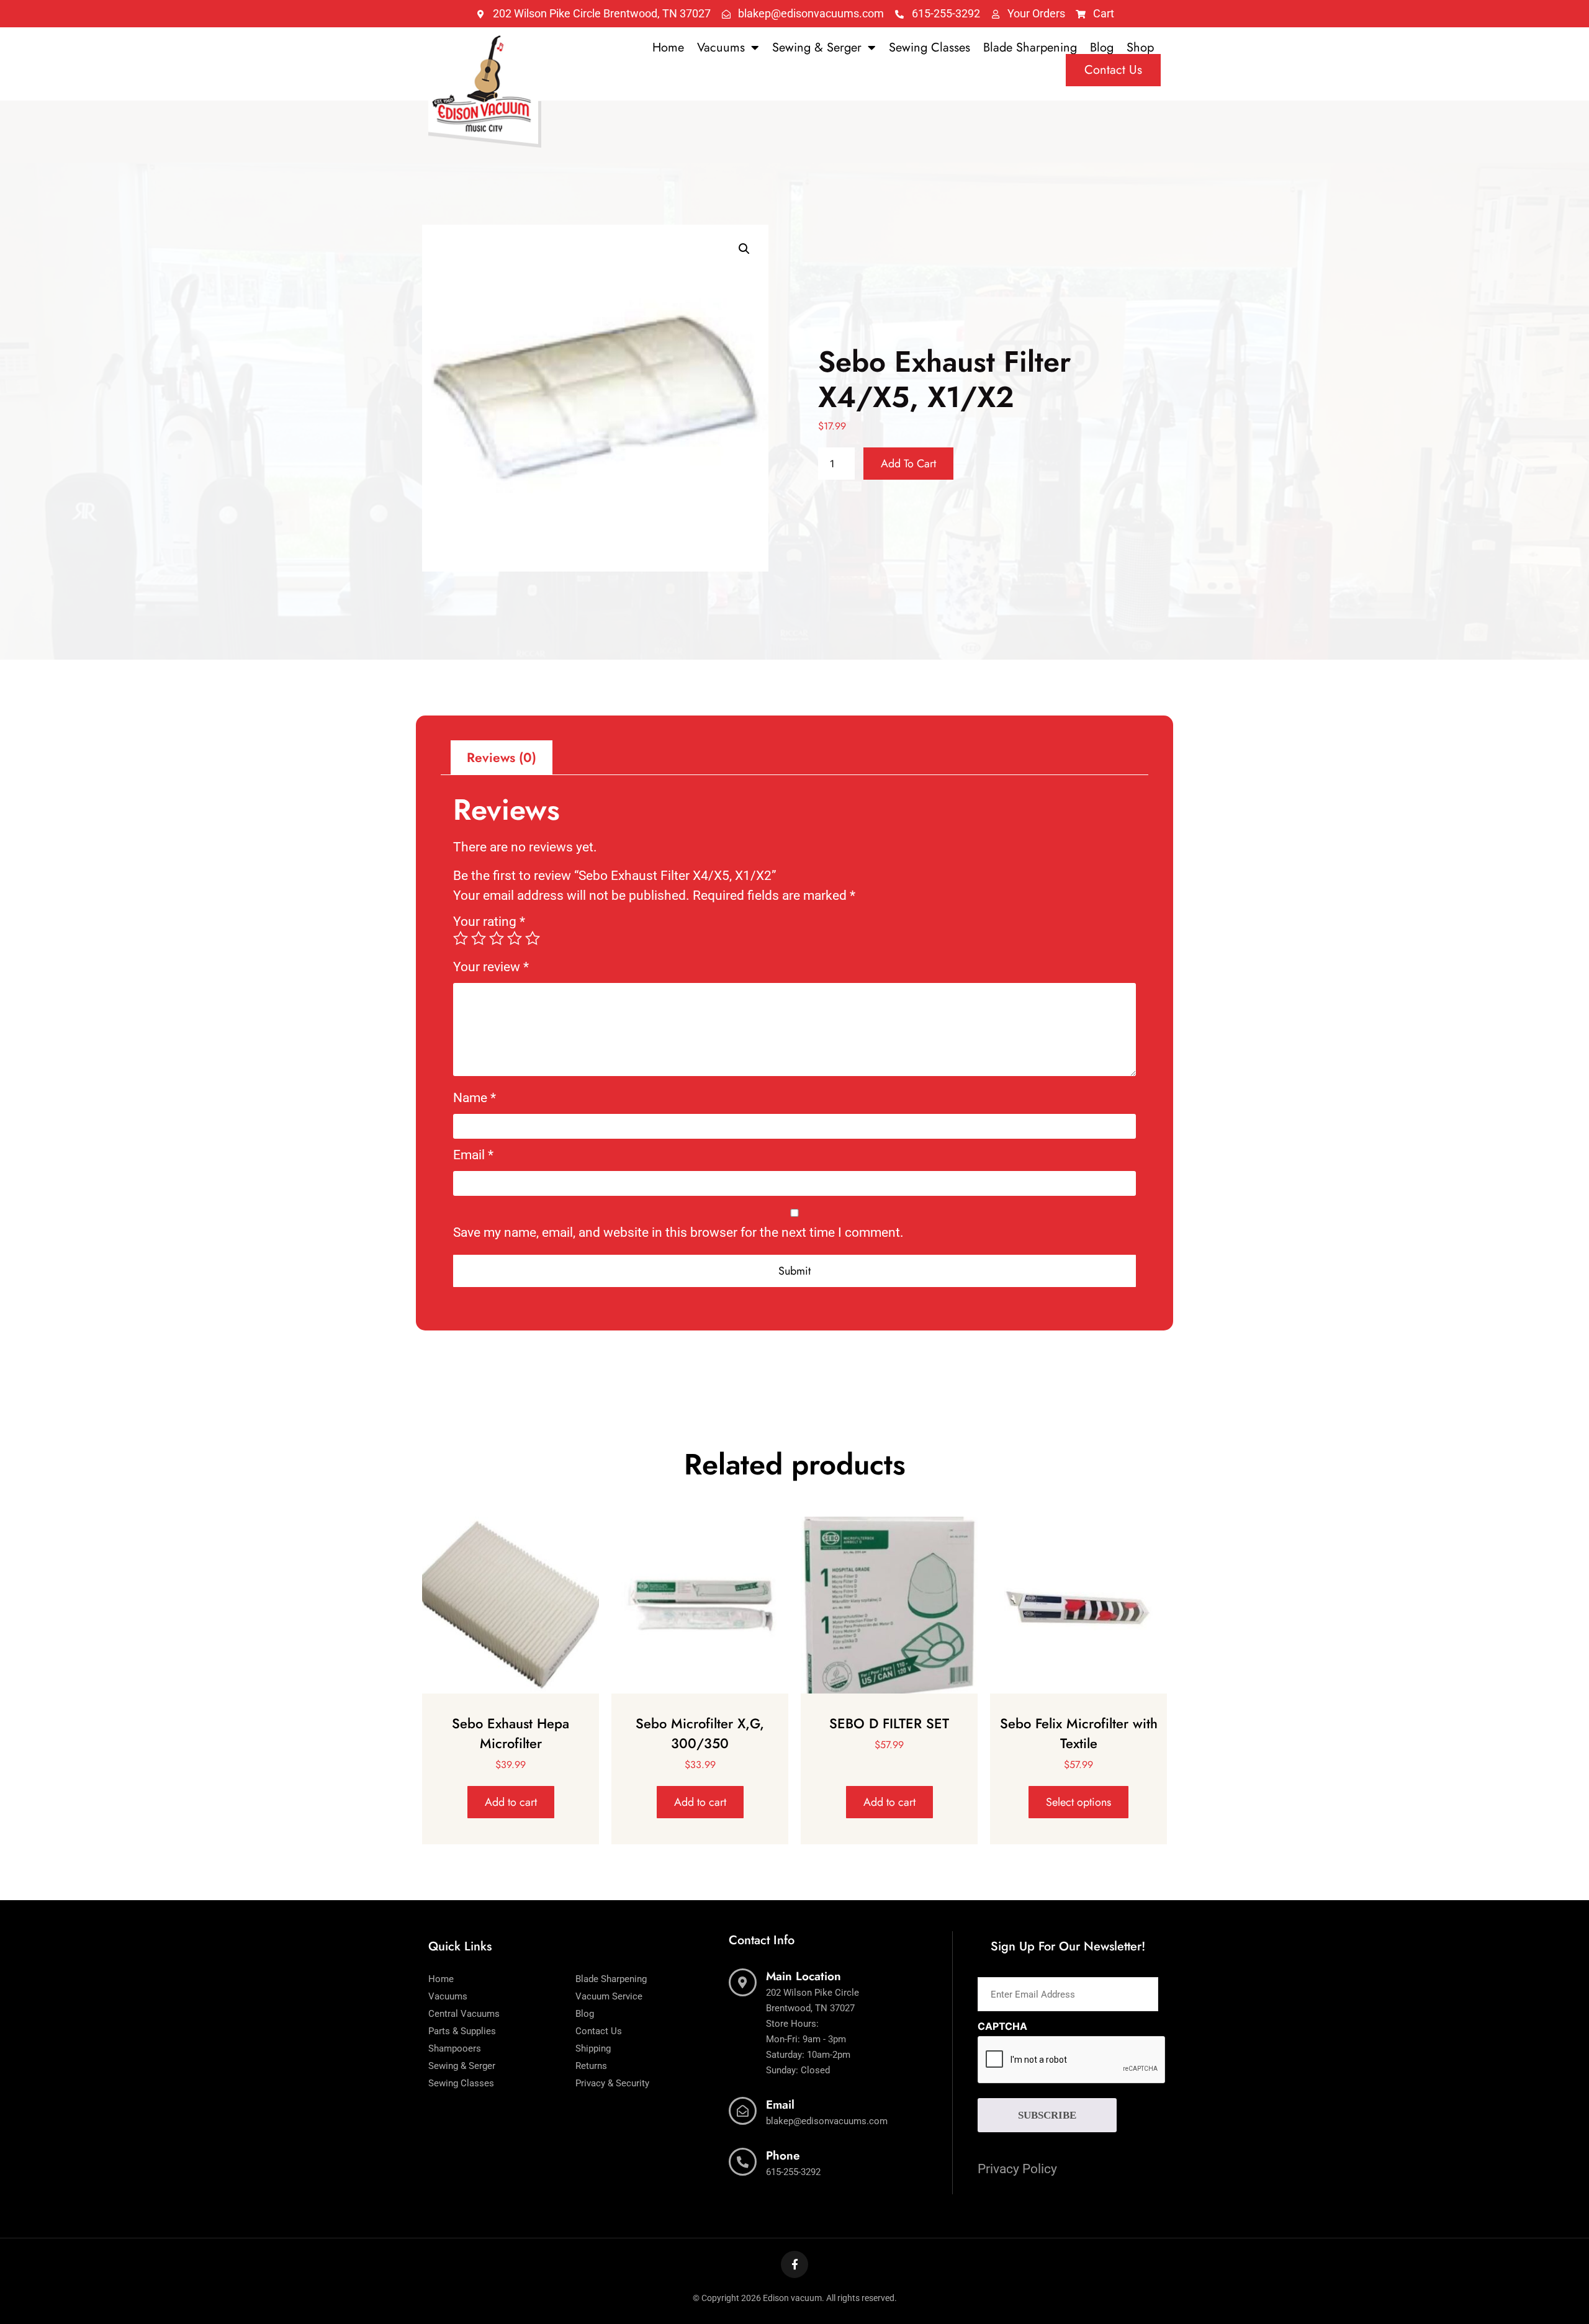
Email (473, 1155)
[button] (744, 249)
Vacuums (721, 48)
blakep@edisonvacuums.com (827, 2121)
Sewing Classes (930, 48)
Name (475, 1098)
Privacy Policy (1017, 2169)
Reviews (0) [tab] (502, 758)
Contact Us (1113, 70)
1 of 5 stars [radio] (461, 938)
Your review (491, 967)
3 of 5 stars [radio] (497, 938)
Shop (1140, 48)
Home (668, 48)
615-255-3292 (793, 2172)
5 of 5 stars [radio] (533, 938)
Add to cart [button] (511, 1802)
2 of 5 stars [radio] (479, 938)
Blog (1102, 48)
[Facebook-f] (794, 2264)
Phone (783, 2156)
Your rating (489, 922)
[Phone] (743, 2162)
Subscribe (1047, 2115)
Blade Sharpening (1030, 48)
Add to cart (908, 464)
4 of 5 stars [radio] (515, 938)
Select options (1078, 1802)
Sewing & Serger (817, 48)
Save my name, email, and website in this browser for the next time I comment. (678, 1233)
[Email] (743, 2111)
